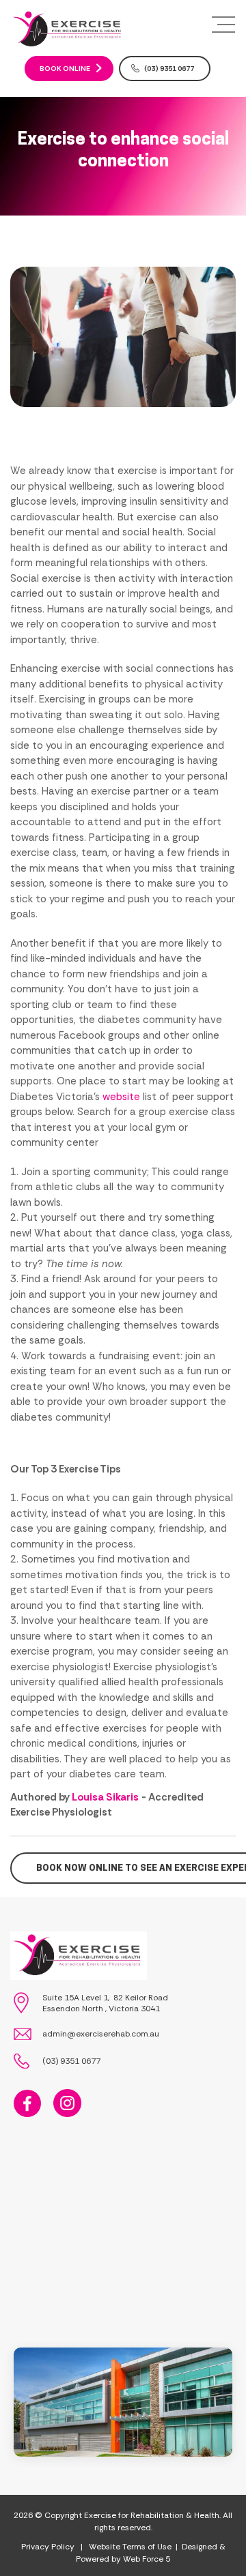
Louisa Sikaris (105, 1797)
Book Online (65, 69)
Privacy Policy (48, 2547)
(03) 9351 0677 (169, 69)
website (121, 1097)
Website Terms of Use (130, 2547)
